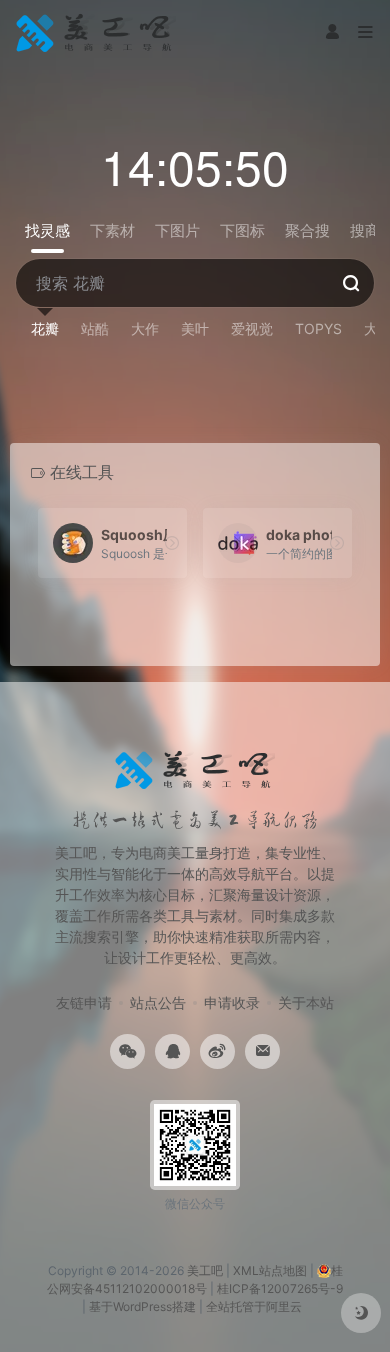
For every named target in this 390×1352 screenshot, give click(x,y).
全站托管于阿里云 (254, 1306)
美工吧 (205, 1270)
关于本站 (306, 1002)
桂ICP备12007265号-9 (280, 1288)
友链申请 (84, 1002)
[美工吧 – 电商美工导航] (96, 33)
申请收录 (232, 1002)
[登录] (332, 32)
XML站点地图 (270, 1270)
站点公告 (158, 1002)
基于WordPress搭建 (142, 1306)
